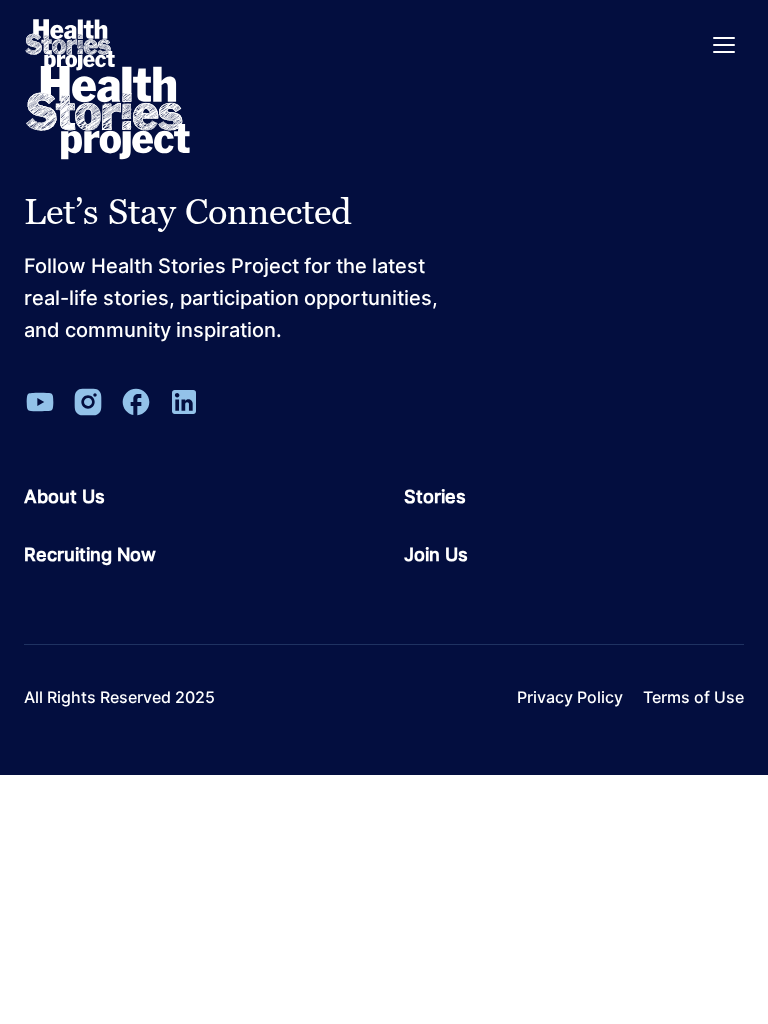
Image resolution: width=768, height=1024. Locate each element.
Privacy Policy (570, 697)
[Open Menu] (724, 45)
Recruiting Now (90, 555)
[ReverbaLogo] (70, 45)
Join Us (436, 555)
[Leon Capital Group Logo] (108, 113)
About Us (64, 497)
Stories (435, 497)
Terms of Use (693, 697)
